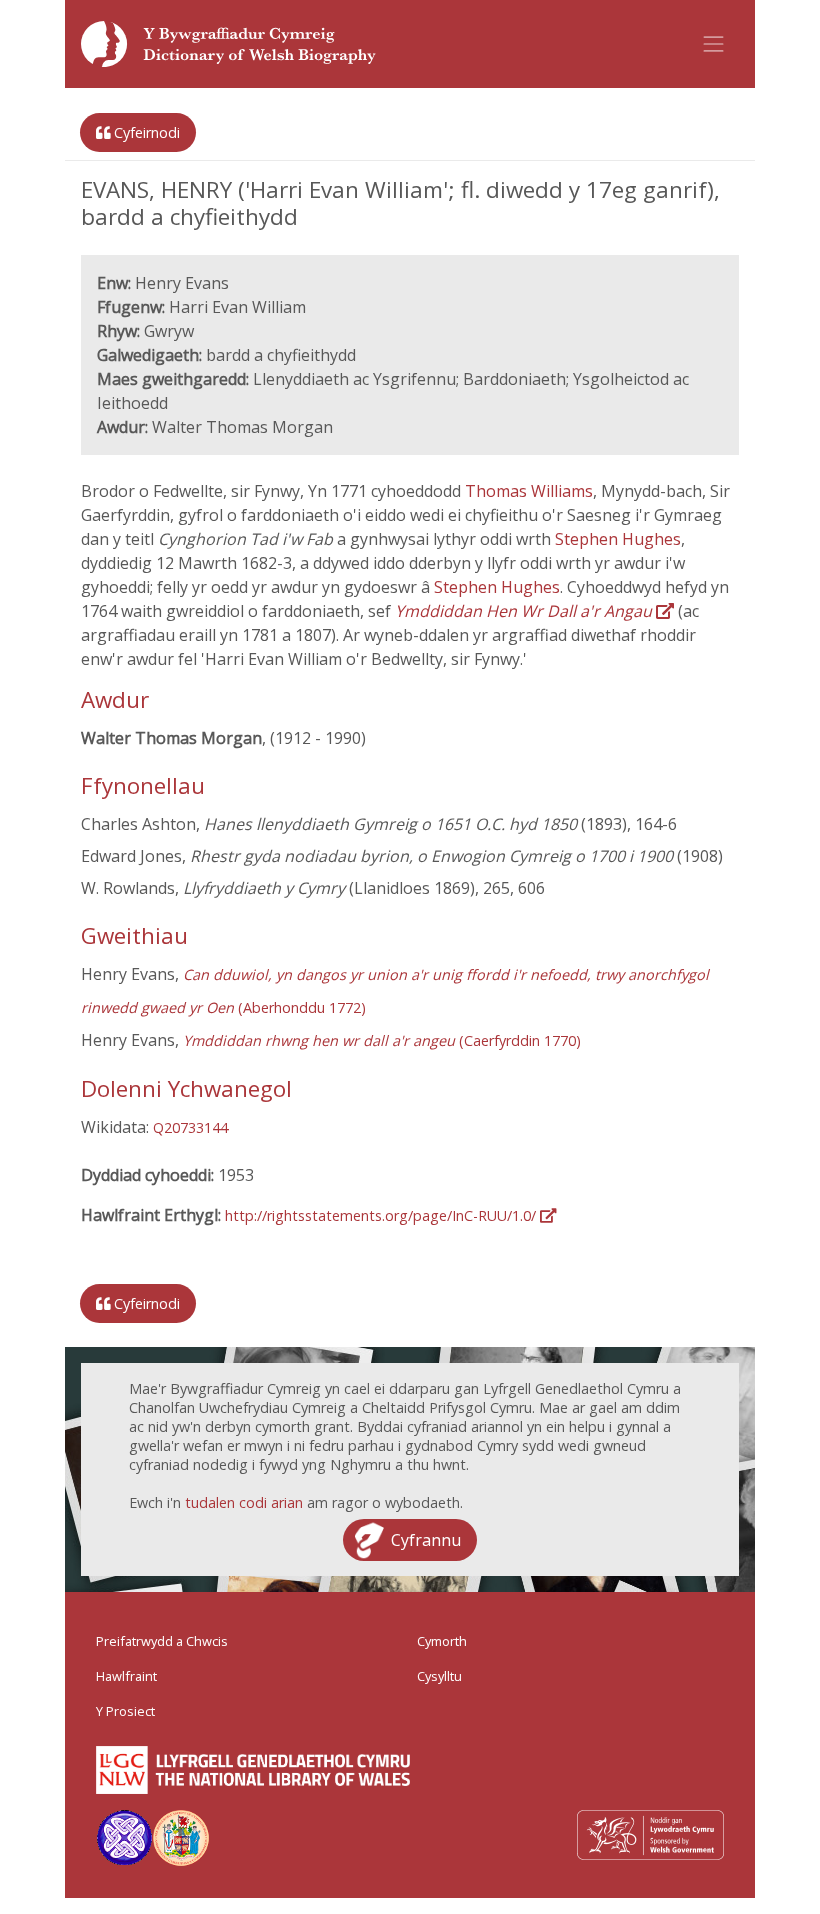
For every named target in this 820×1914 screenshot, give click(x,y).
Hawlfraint (126, 1676)
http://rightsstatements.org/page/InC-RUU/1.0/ (382, 1215)
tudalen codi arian (244, 1502)
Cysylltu (439, 1676)
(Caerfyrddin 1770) (382, 1040)
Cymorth (442, 1641)
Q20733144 (190, 1127)
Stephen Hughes (618, 539)
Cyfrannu (426, 1540)
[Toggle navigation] (714, 44)
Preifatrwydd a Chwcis (162, 1641)
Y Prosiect (125, 1711)
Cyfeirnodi (145, 132)
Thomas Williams (529, 491)
